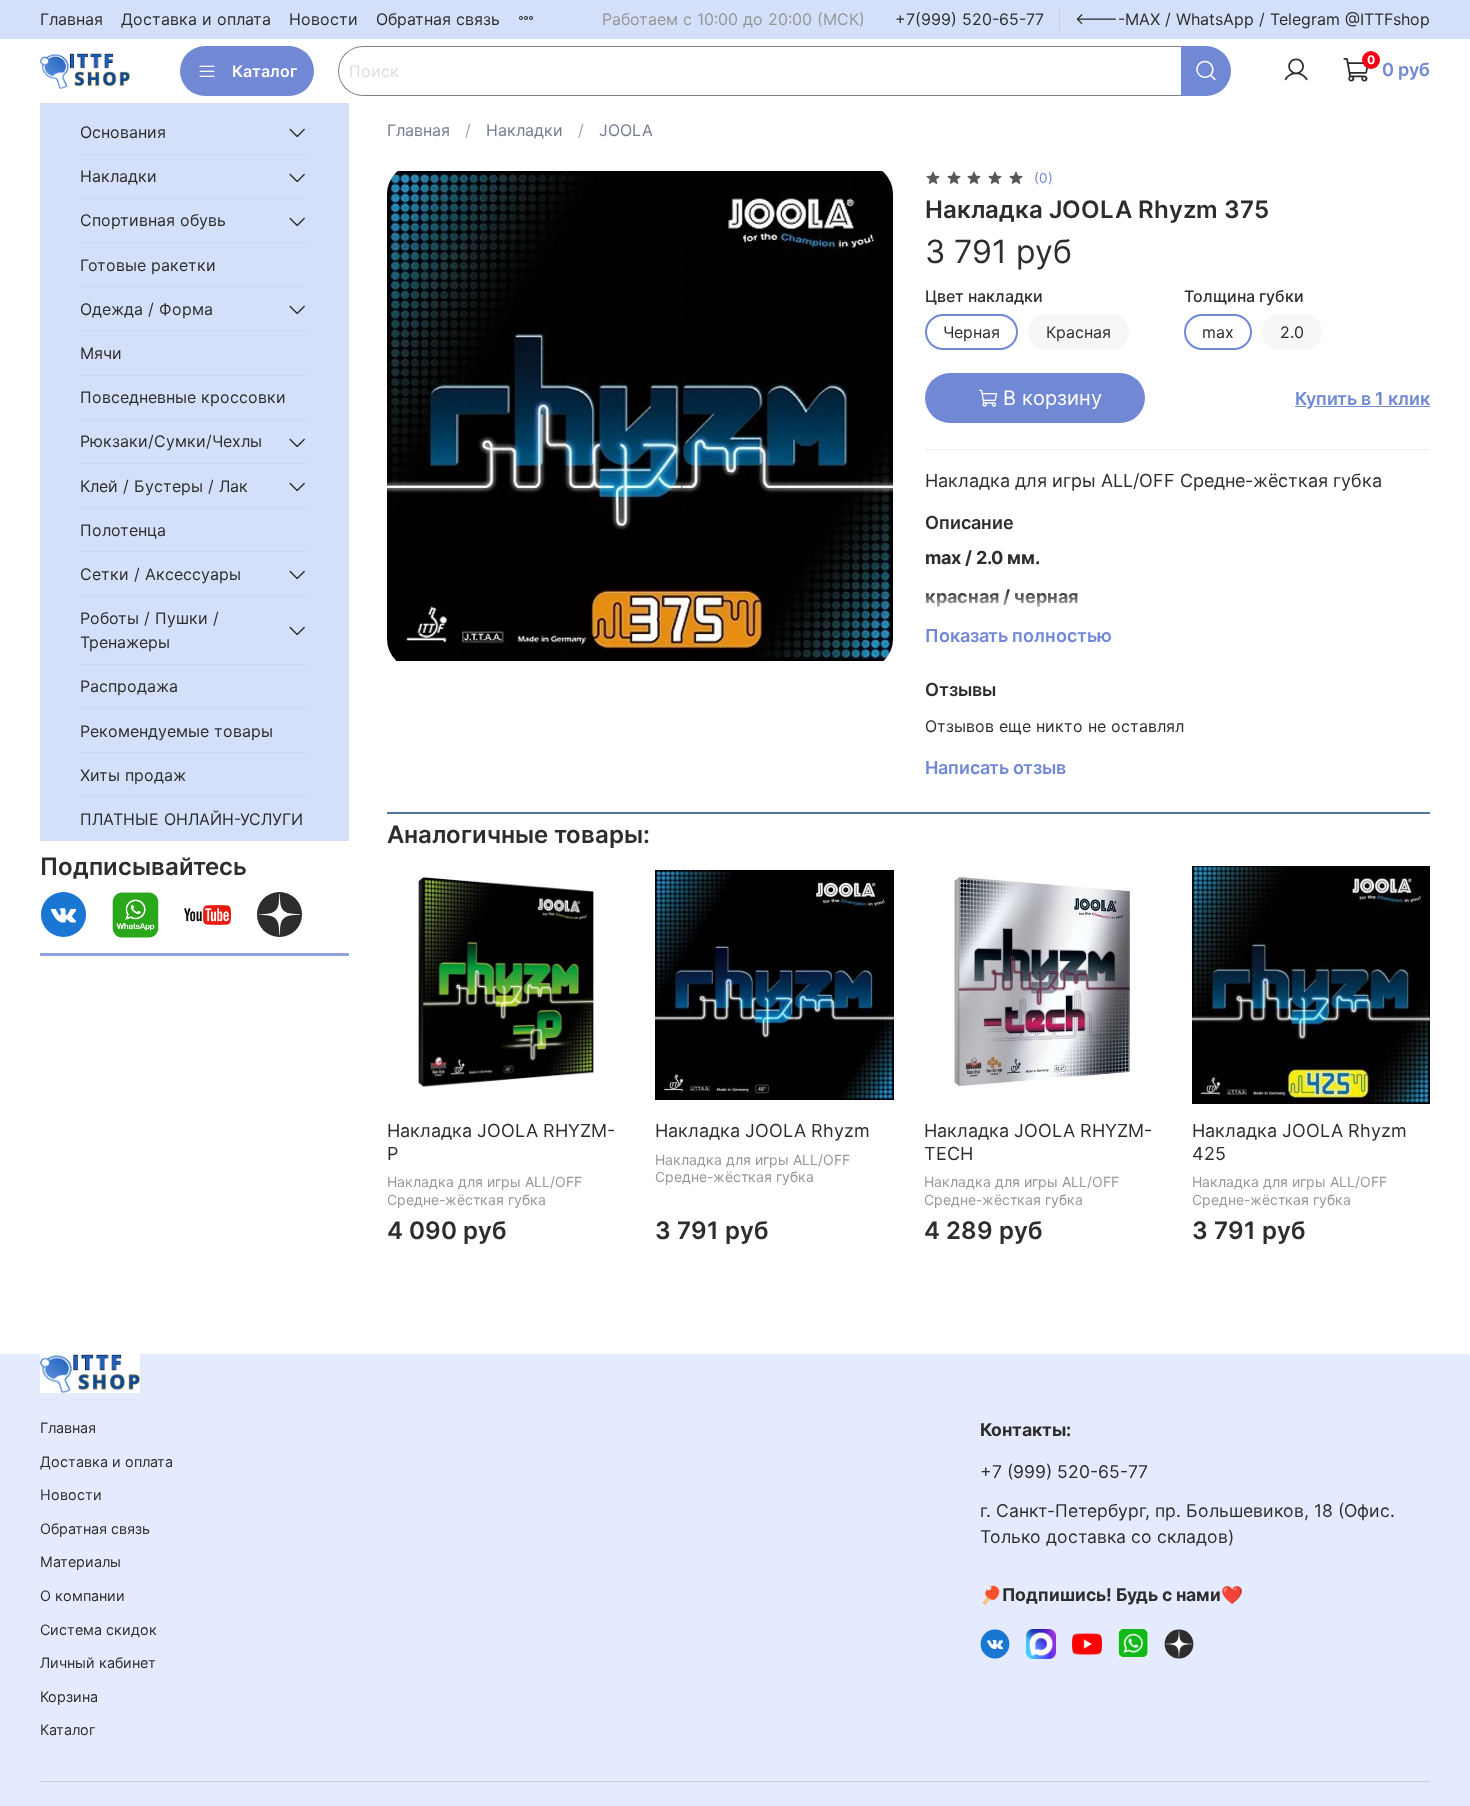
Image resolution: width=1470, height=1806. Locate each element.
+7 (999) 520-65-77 (1064, 1471)
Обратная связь (438, 19)
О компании (82, 1595)
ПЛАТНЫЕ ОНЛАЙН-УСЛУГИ (191, 819)
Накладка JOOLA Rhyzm (763, 1131)
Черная (971, 332)
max (1218, 332)
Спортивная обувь (153, 221)
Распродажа (129, 687)
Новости (323, 19)
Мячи (101, 353)
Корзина (69, 1696)
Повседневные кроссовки (183, 397)
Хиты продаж (133, 775)
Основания (123, 132)
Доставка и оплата (196, 19)
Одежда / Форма (146, 309)
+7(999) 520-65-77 (969, 19)
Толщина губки (1244, 296)
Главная (71, 19)
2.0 (1292, 332)
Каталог (264, 71)
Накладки (524, 130)
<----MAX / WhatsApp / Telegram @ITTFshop (1252, 19)
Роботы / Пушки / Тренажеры (149, 630)
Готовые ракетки (148, 265)
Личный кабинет (98, 1662)
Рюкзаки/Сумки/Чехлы (171, 442)
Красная (1078, 332)
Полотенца (123, 530)
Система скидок (98, 1629)
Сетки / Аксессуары (160, 574)
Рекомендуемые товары (176, 731)
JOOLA (626, 130)
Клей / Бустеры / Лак (164, 486)
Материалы (80, 1561)
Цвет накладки (984, 296)
